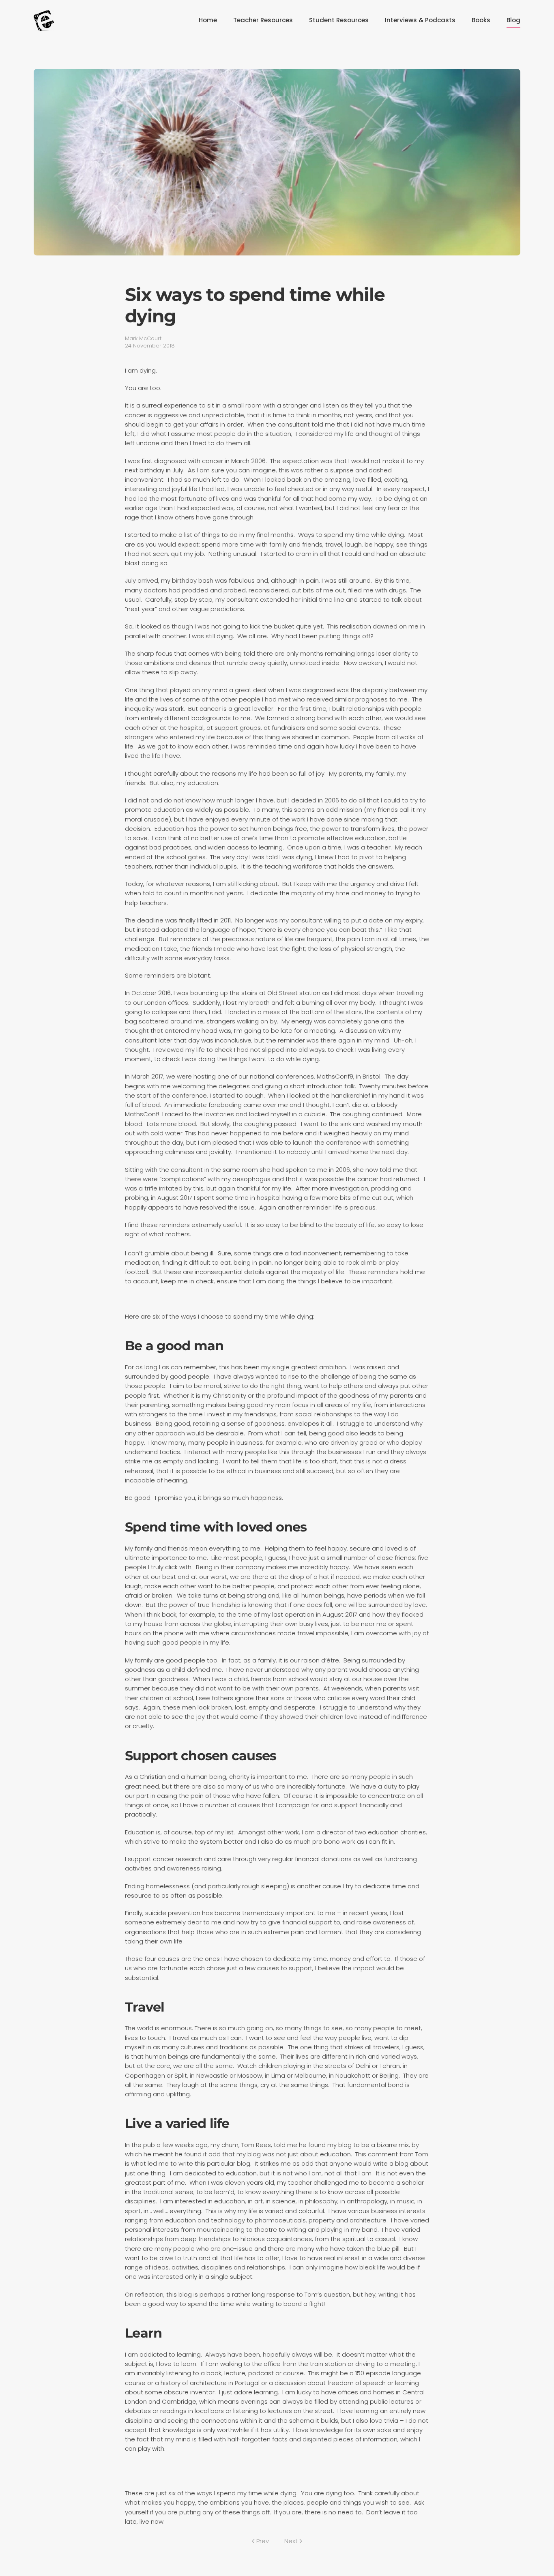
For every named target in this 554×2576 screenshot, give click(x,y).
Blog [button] (513, 20)
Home (208, 20)
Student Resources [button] (339, 20)
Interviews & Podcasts (420, 20)
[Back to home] (44, 20)
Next (291, 2541)
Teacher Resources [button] (263, 20)
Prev (263, 2541)
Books (481, 20)
